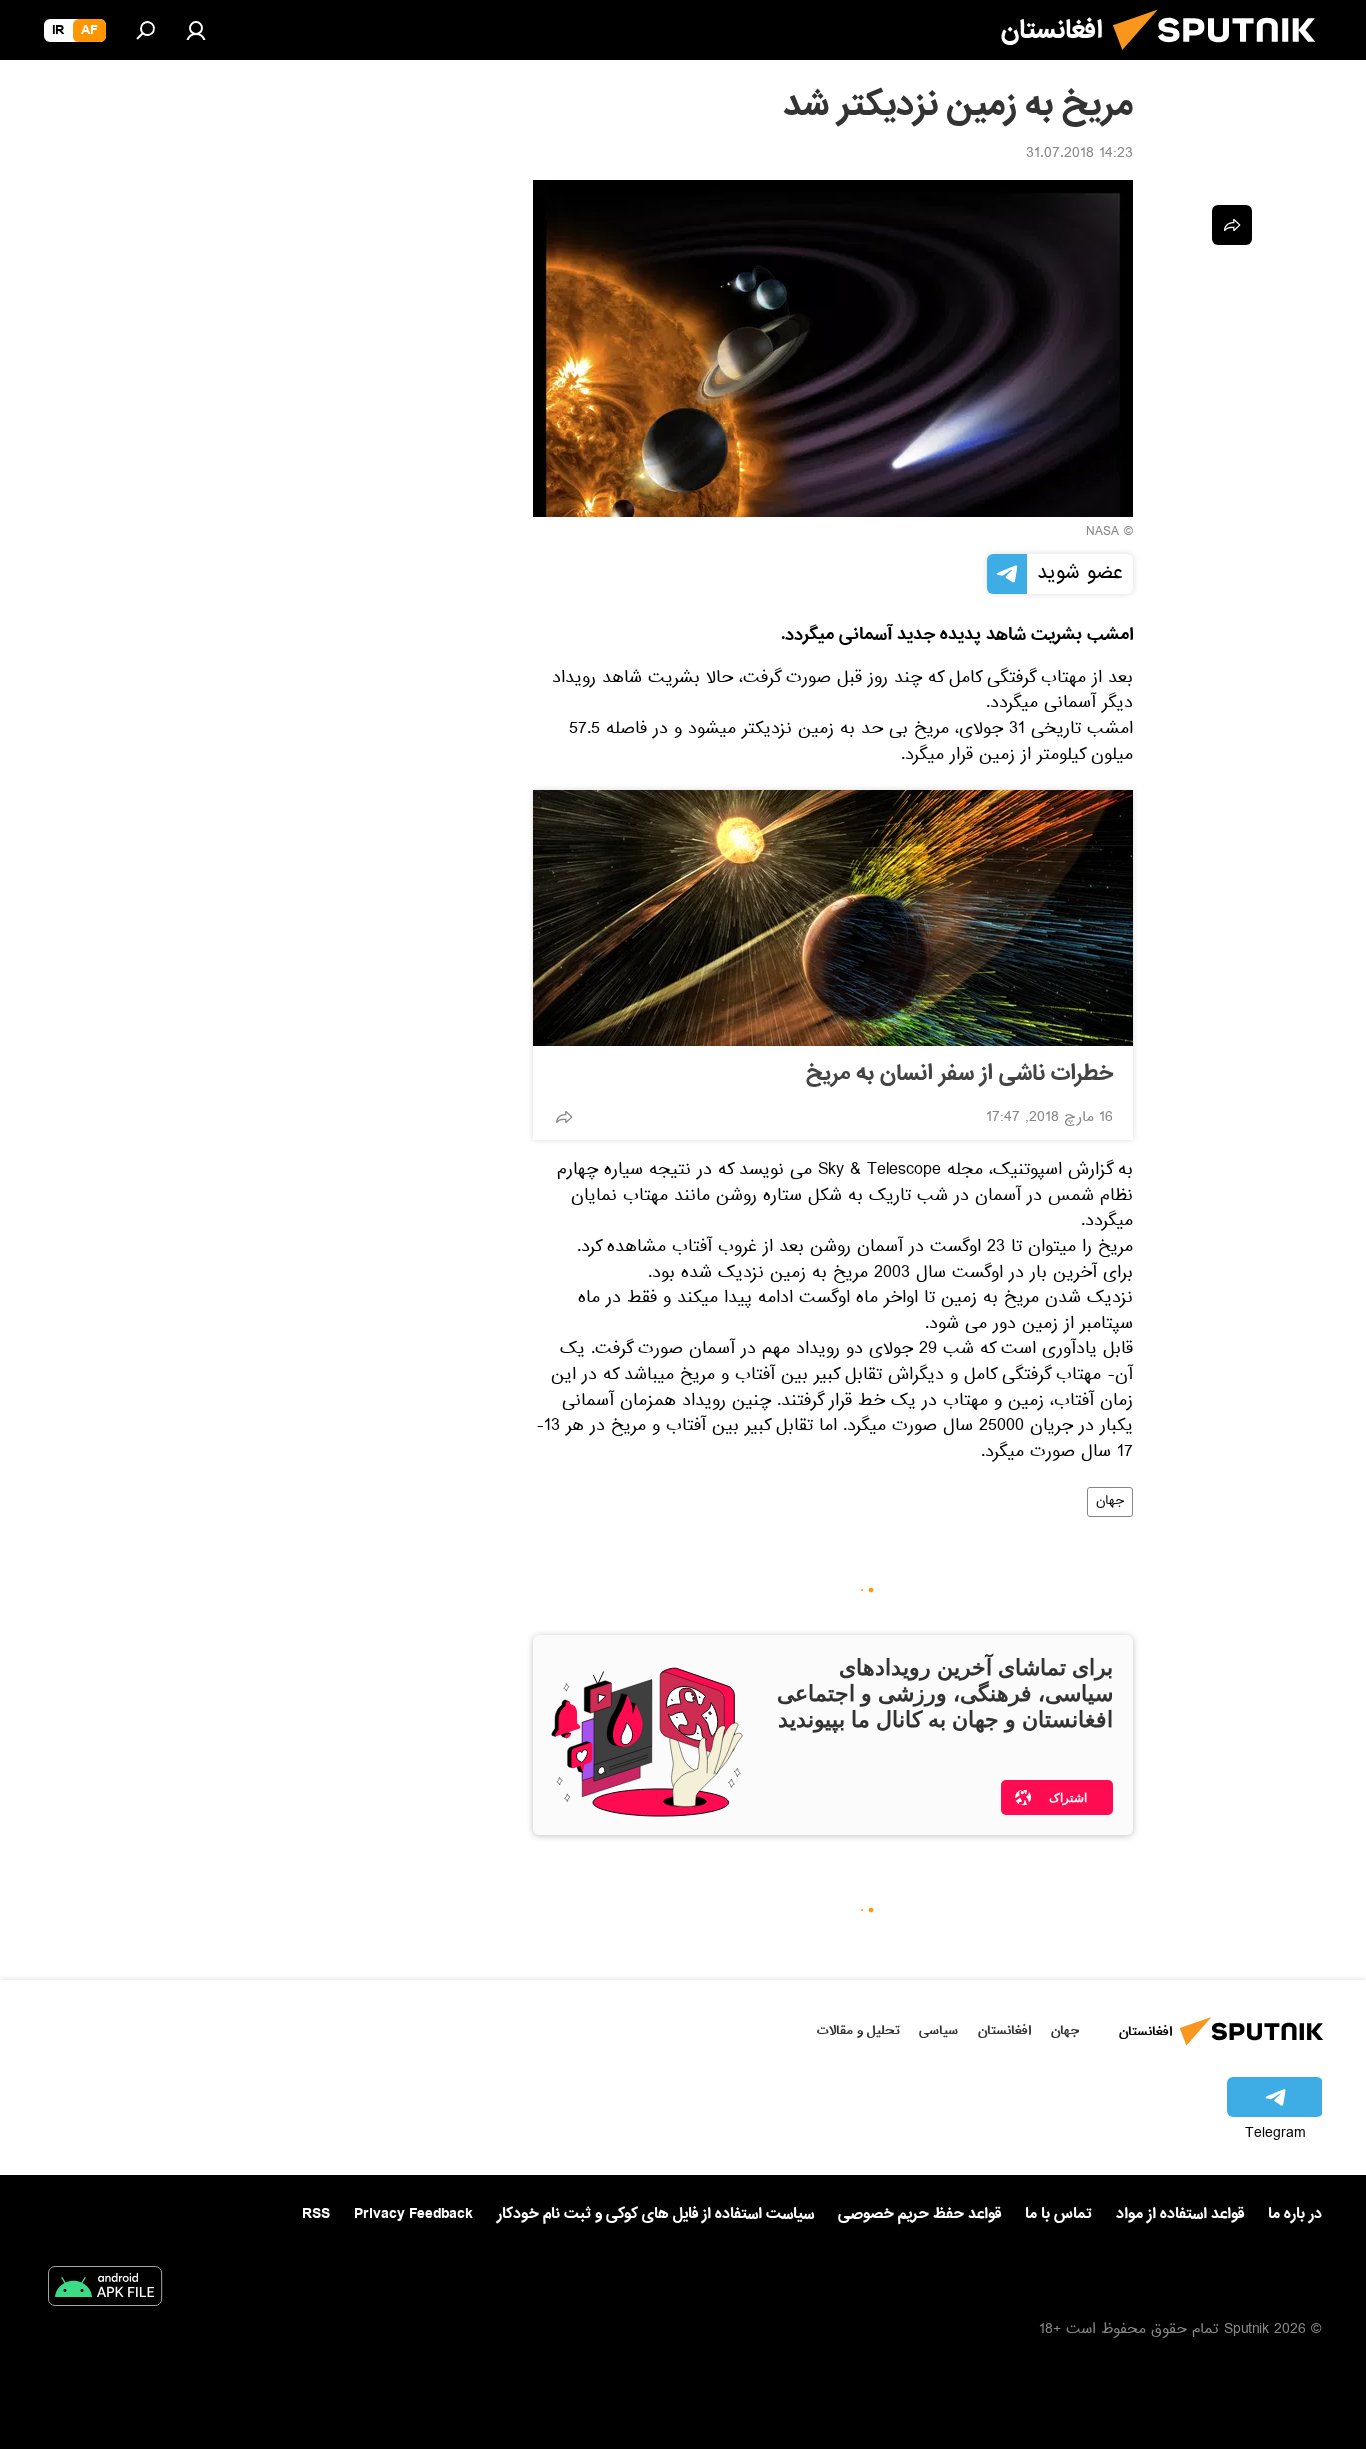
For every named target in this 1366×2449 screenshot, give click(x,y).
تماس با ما (1058, 2214)
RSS (316, 2214)
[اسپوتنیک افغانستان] (1222, 58)
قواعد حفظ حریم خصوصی (919, 2214)
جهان (1110, 1502)
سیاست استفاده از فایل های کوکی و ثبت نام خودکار (655, 2214)
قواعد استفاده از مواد (1180, 2214)
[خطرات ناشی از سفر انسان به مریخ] (833, 918)
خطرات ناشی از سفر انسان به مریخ (959, 1074)
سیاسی (938, 2030)
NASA (1102, 533)
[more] (564, 1117)
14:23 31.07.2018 (1079, 155)
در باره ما (1295, 2214)
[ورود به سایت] (196, 30)
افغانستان (1004, 2030)
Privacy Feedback (413, 2214)
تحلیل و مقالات (858, 2030)
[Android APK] (105, 2290)
